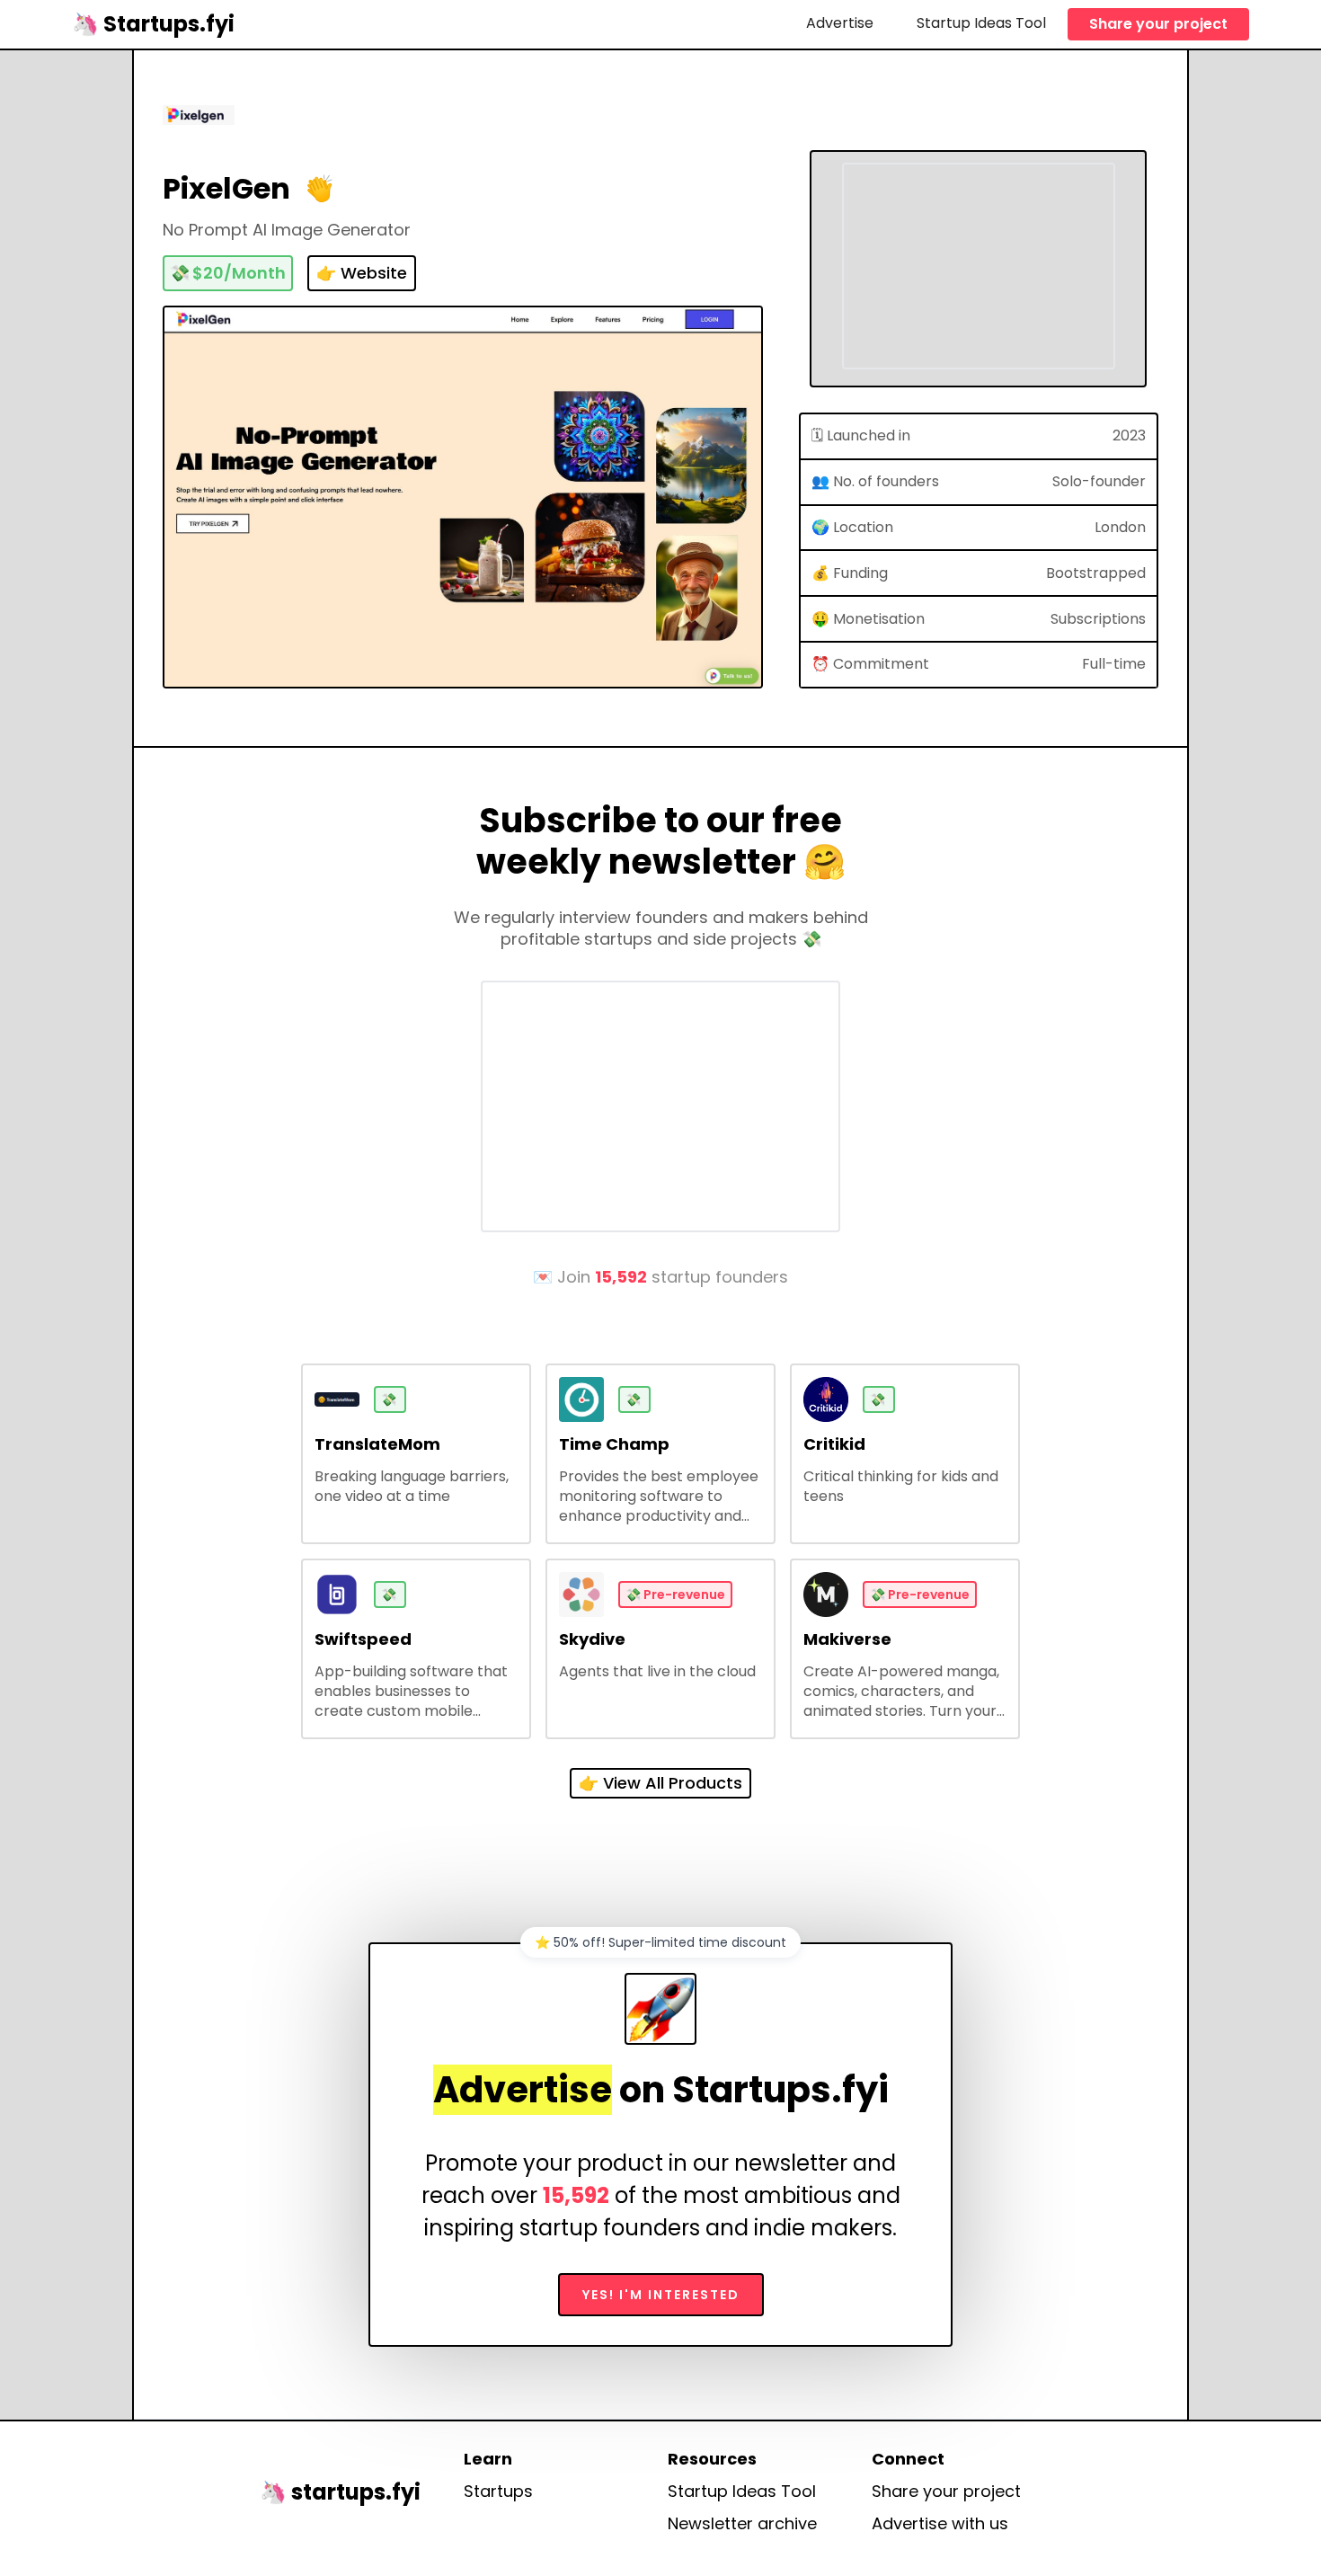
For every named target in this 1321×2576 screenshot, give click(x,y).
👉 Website (362, 273)
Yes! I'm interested (661, 2295)
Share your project (1158, 24)
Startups (498, 2492)
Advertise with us (940, 2524)
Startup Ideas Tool (981, 23)
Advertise (840, 23)
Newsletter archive (742, 2524)
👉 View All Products (660, 1783)
